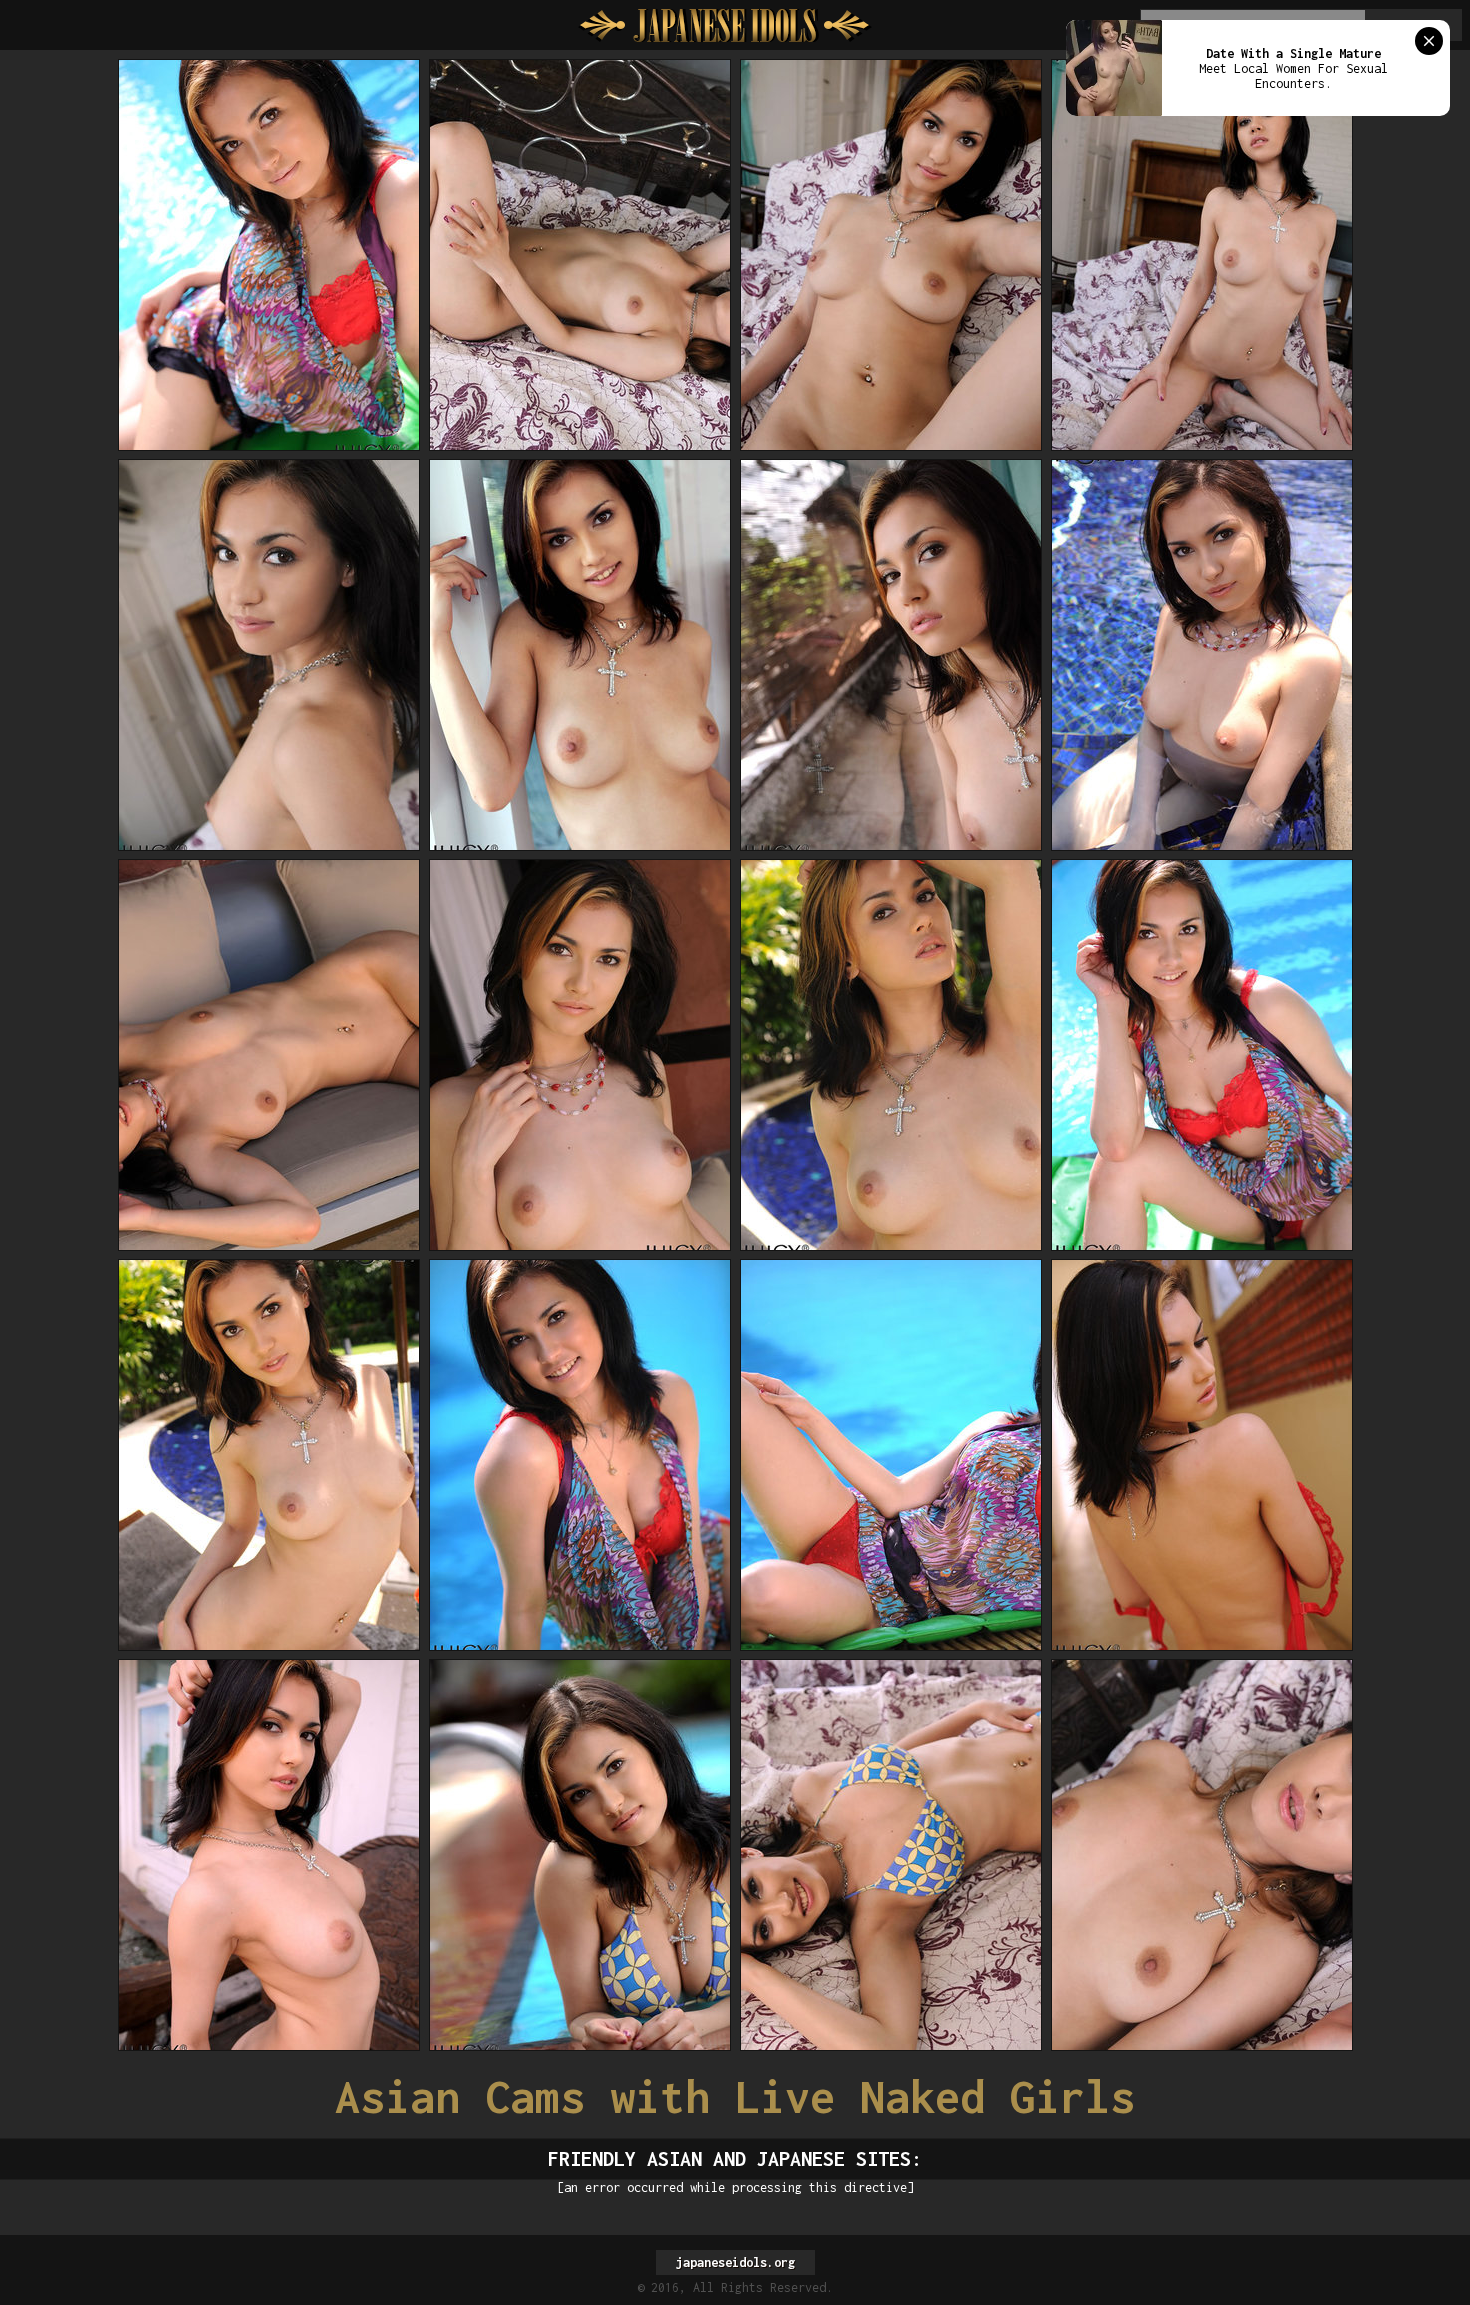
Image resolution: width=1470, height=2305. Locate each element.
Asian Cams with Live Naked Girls (735, 2096)
